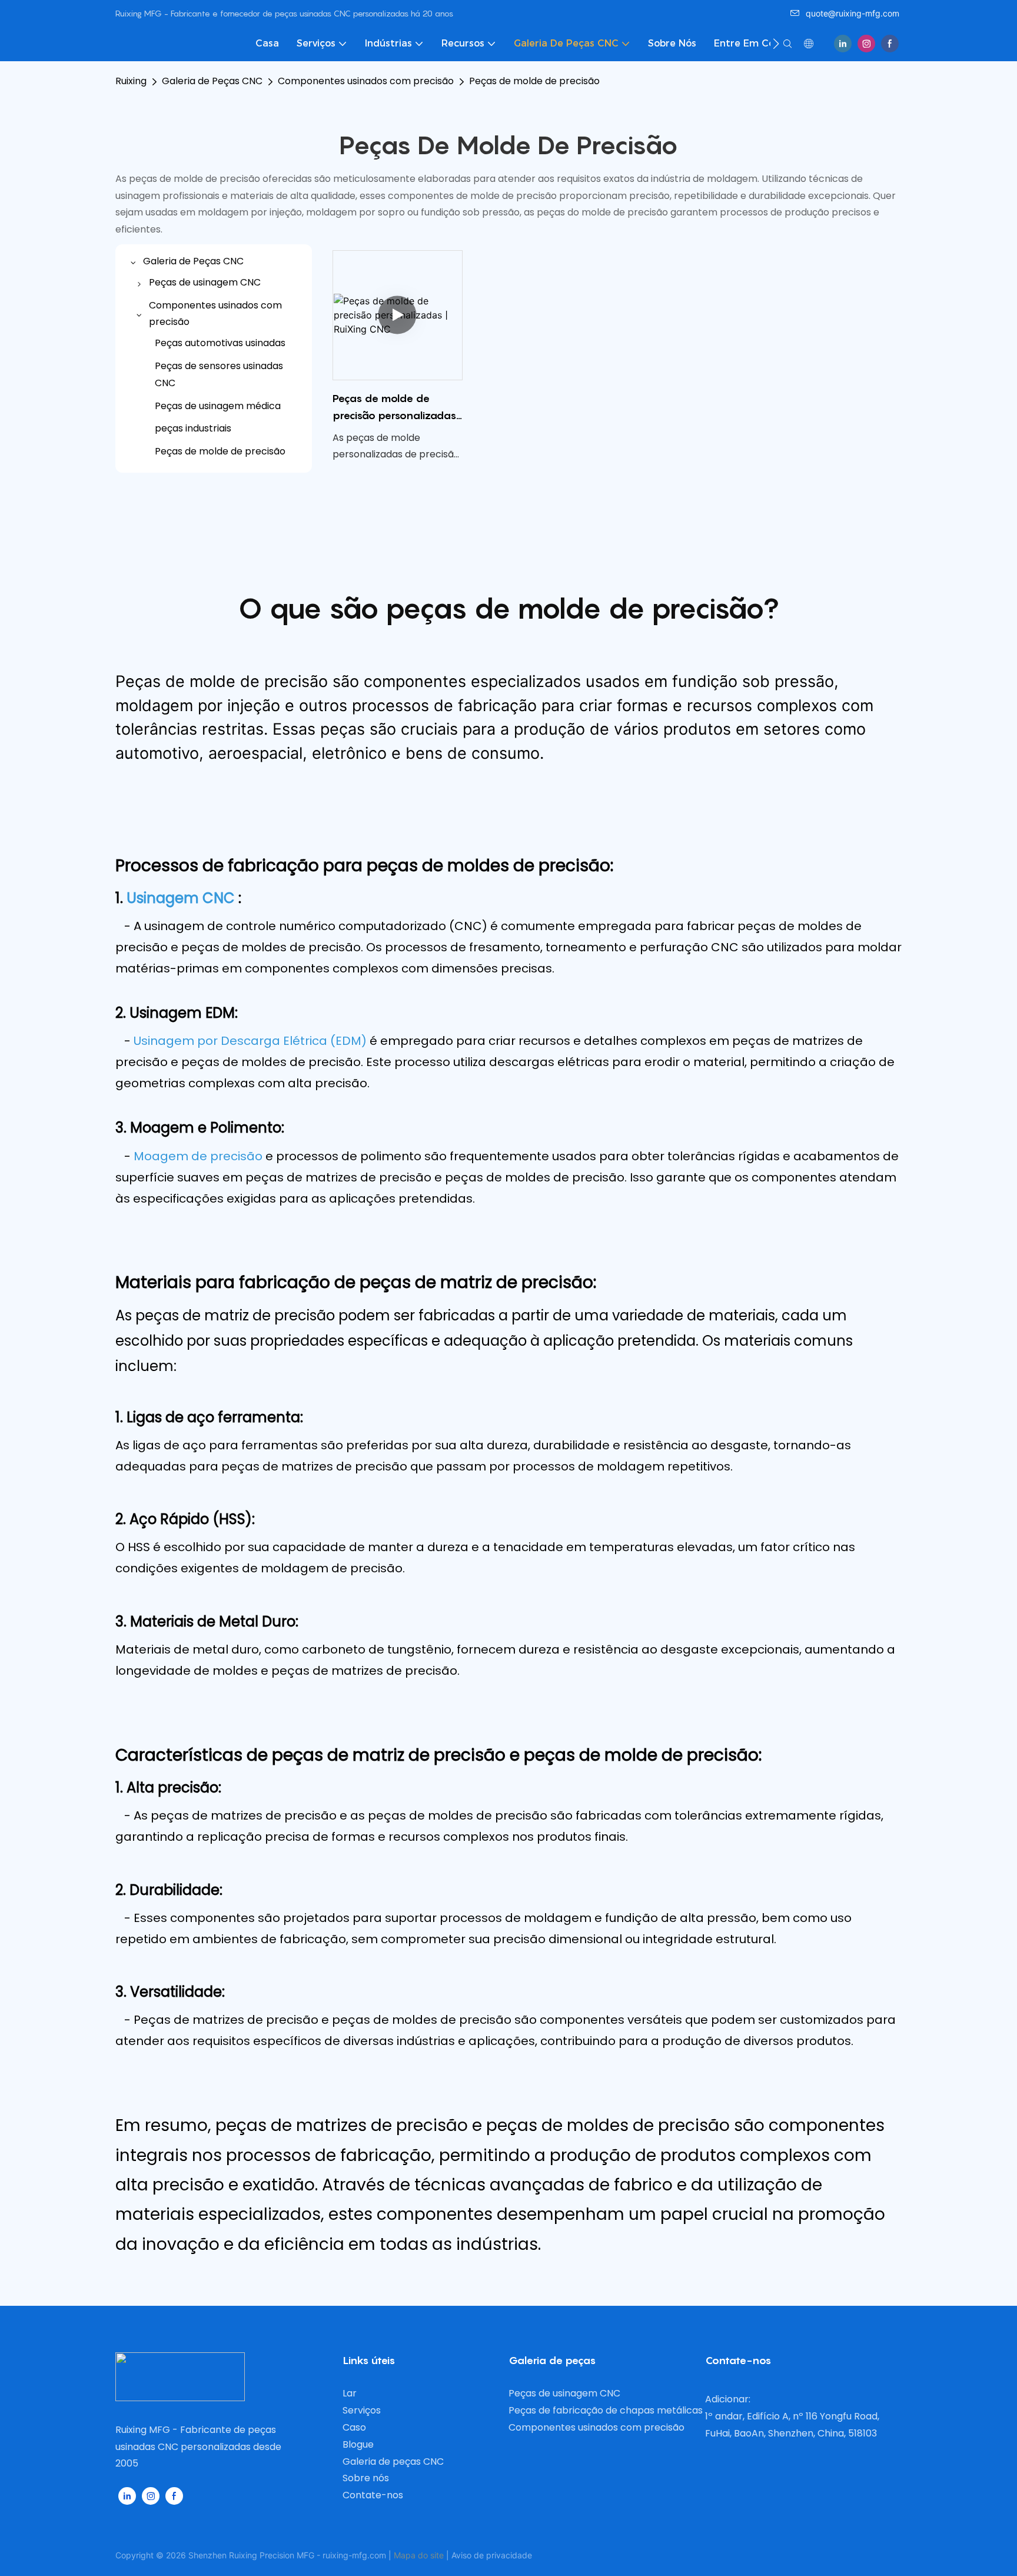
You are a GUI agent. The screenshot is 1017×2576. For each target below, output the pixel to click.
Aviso (461, 2555)
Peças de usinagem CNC (564, 2393)
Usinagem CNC (182, 898)
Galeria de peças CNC (393, 2462)
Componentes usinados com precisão (366, 81)
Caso (354, 2427)
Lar (350, 2393)
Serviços (362, 2410)
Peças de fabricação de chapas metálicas (606, 2410)
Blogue (358, 2444)
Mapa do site (419, 2555)
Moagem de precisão (200, 1156)
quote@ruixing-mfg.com (853, 13)
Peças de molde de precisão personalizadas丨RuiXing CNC (394, 408)
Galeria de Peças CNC (212, 81)
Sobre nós (366, 2478)
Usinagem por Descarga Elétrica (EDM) (252, 1041)
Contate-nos (373, 2495)
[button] (776, 44)
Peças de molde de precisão (534, 81)
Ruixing (131, 81)
